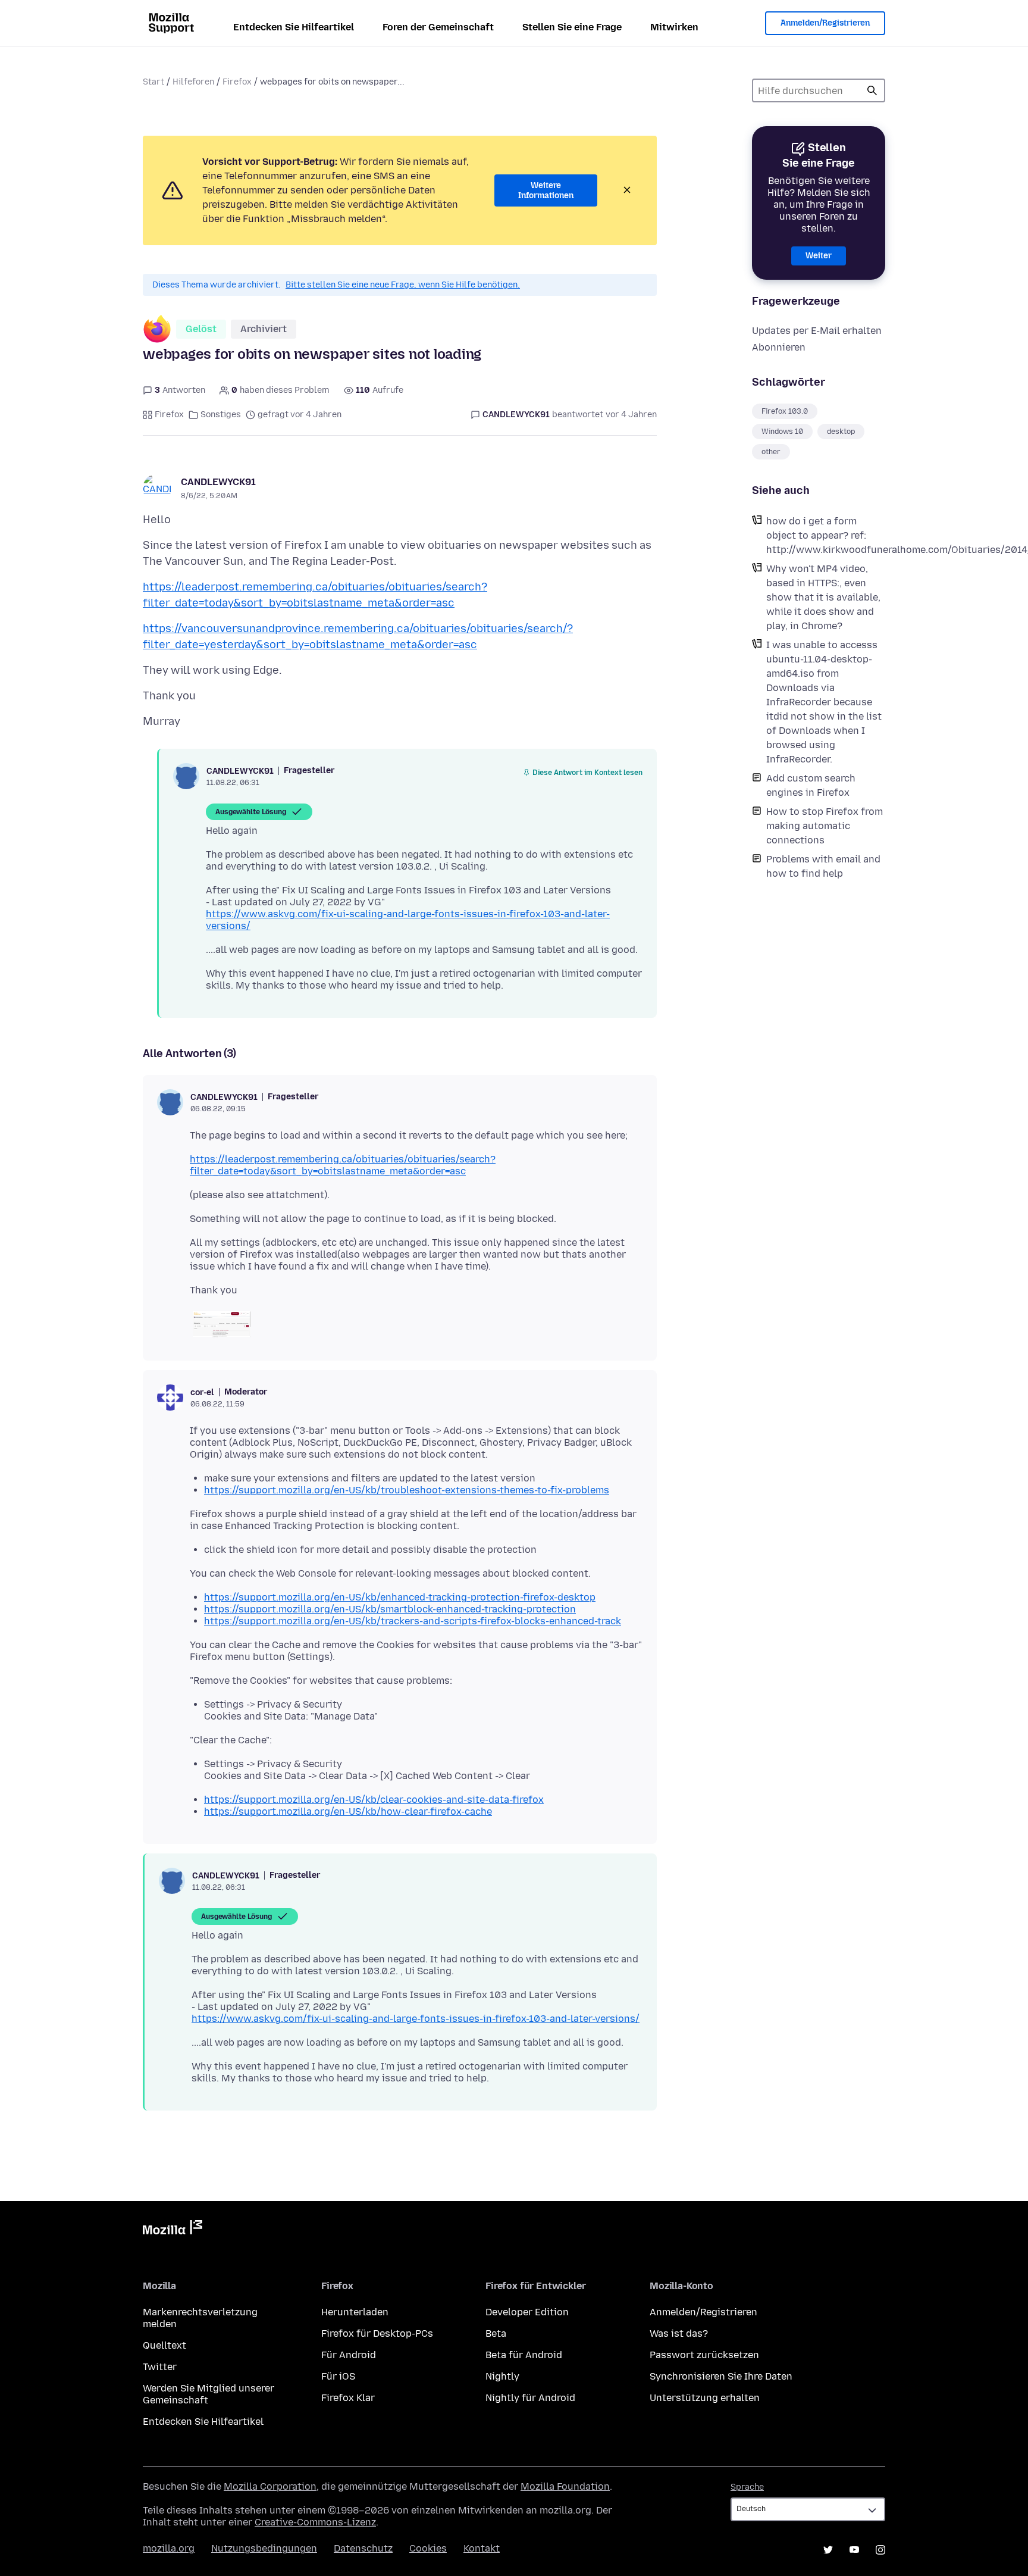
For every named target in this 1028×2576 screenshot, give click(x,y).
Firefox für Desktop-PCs (377, 2333)
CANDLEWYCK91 (218, 482)
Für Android (349, 2355)
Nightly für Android (530, 2398)
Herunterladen (355, 2312)
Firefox (237, 82)
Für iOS (338, 2376)
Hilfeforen (193, 82)
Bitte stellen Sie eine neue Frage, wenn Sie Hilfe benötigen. (403, 285)
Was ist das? (679, 2333)
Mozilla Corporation (270, 2486)
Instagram (880, 2550)
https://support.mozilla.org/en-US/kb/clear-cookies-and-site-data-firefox (374, 1800)
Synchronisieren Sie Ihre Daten (721, 2376)
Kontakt (482, 2548)
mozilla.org (169, 2548)
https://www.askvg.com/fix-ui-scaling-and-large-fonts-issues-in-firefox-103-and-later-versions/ (416, 2019)
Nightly (502, 2376)
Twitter (160, 2367)
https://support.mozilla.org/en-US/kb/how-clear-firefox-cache (348, 1811)
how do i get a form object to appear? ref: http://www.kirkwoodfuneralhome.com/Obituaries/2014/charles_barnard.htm (826, 535)
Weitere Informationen (546, 191)
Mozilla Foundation (565, 2486)
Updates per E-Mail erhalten (817, 331)
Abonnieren (779, 347)
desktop (841, 432)
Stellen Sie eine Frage (572, 27)
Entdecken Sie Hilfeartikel (294, 27)
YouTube (854, 2550)
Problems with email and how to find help (823, 866)
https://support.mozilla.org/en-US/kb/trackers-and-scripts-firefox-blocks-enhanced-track (413, 1621)
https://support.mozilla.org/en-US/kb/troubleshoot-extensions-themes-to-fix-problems (407, 1490)
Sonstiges (221, 415)
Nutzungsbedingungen (264, 2548)
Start (153, 82)
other (771, 452)
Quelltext (164, 2345)
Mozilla (173, 2230)
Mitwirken (674, 27)
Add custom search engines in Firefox (811, 785)
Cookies (428, 2548)
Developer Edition (527, 2312)
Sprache (747, 2487)
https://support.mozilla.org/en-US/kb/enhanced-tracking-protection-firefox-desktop (400, 1597)
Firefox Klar (348, 2398)
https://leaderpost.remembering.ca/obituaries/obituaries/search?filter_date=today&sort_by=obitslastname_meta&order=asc (343, 1165)
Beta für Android (524, 2355)
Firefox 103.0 (785, 411)
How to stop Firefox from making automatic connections (825, 826)
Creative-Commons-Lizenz (315, 2522)
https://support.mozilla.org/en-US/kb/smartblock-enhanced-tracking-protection (390, 1609)
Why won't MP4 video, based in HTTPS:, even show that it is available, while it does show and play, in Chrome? (823, 597)
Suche (872, 90)
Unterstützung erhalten (705, 2398)
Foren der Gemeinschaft (438, 27)
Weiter (819, 256)
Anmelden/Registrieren (825, 23)
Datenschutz (363, 2548)
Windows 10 (782, 432)
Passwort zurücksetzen (704, 2355)
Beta (496, 2333)
